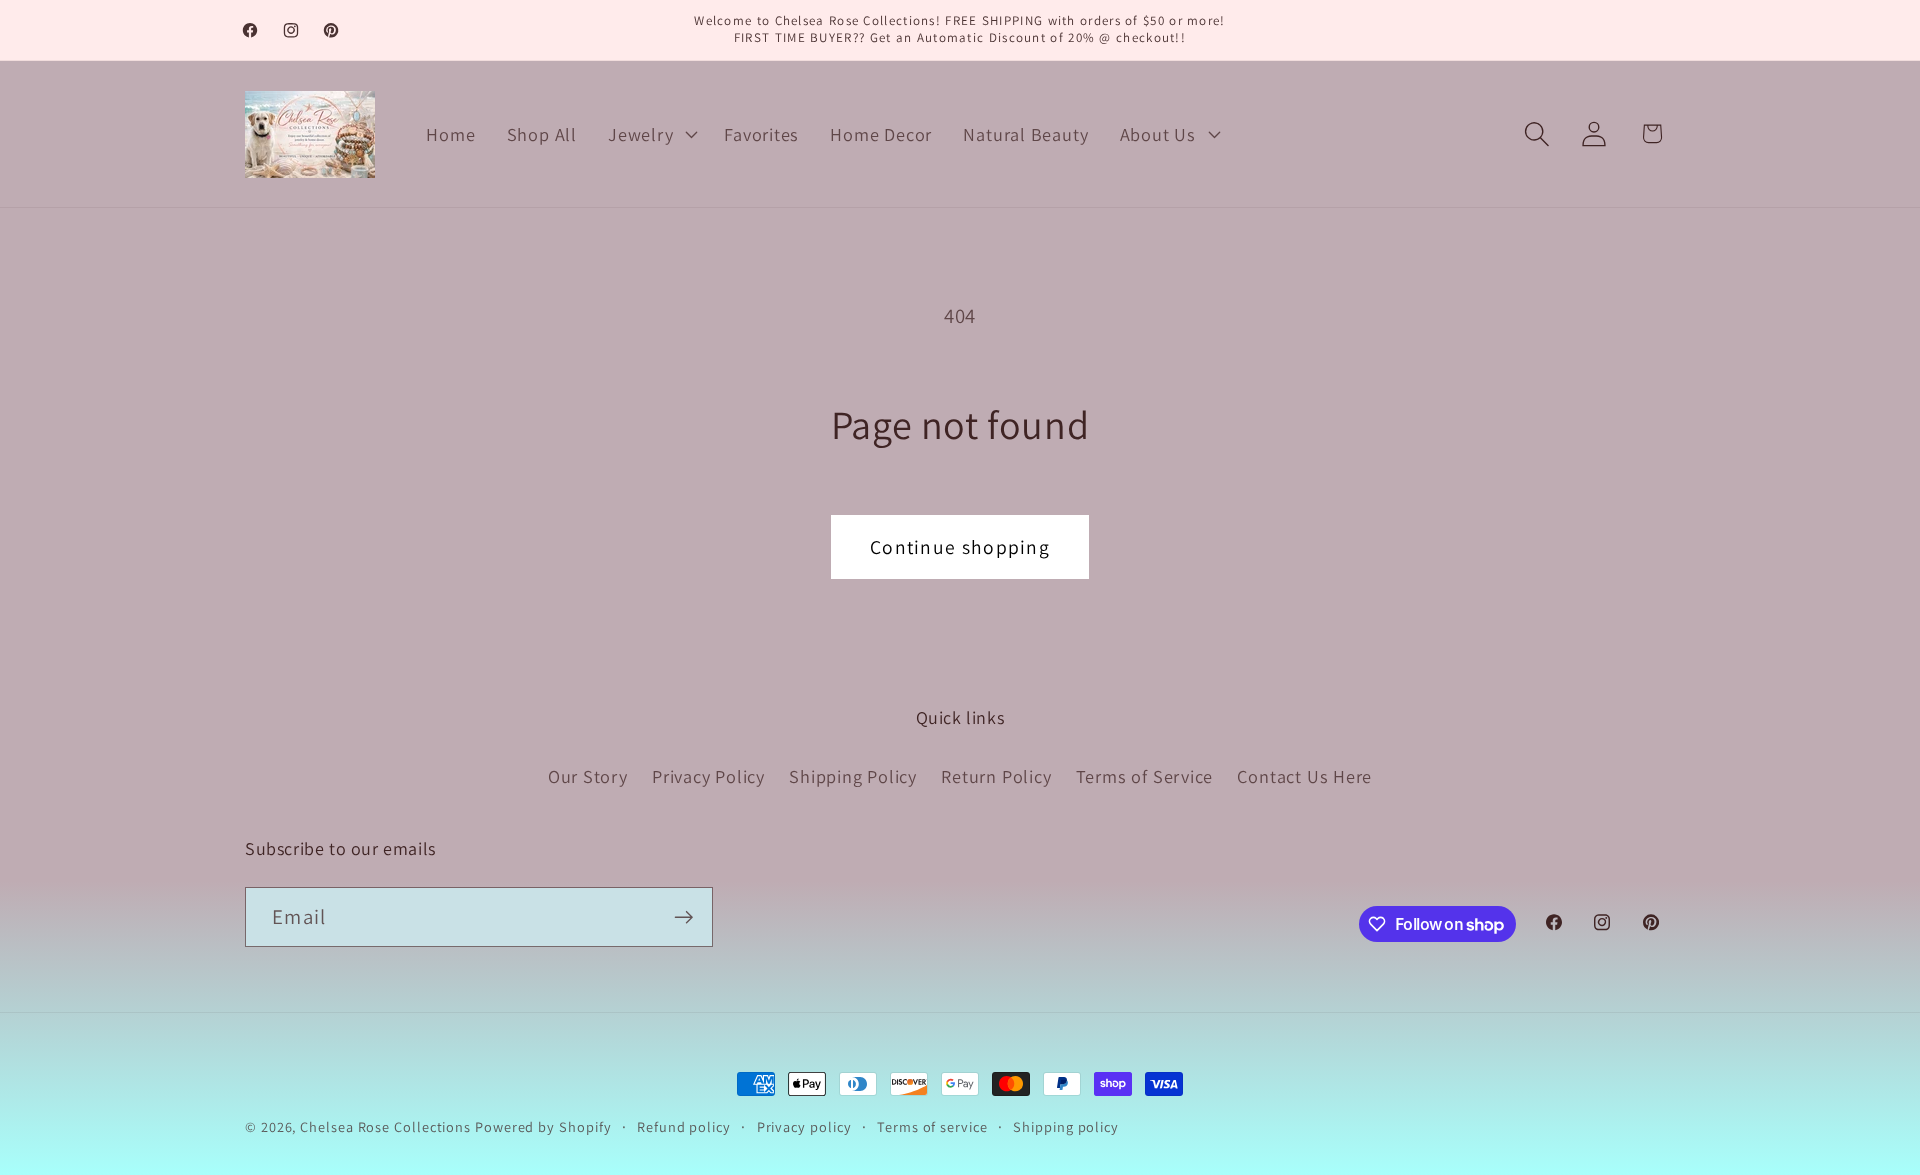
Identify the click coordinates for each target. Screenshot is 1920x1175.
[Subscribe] (683, 917)
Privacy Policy (708, 776)
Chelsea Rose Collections (387, 1126)
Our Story (588, 776)
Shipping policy (1066, 1126)
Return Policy (996, 776)
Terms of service (932, 1126)
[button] (651, 134)
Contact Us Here (1304, 776)
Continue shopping (960, 547)
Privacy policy (804, 1126)
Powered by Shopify (543, 1126)
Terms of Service (1144, 776)
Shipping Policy (853, 776)
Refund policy (684, 1126)
